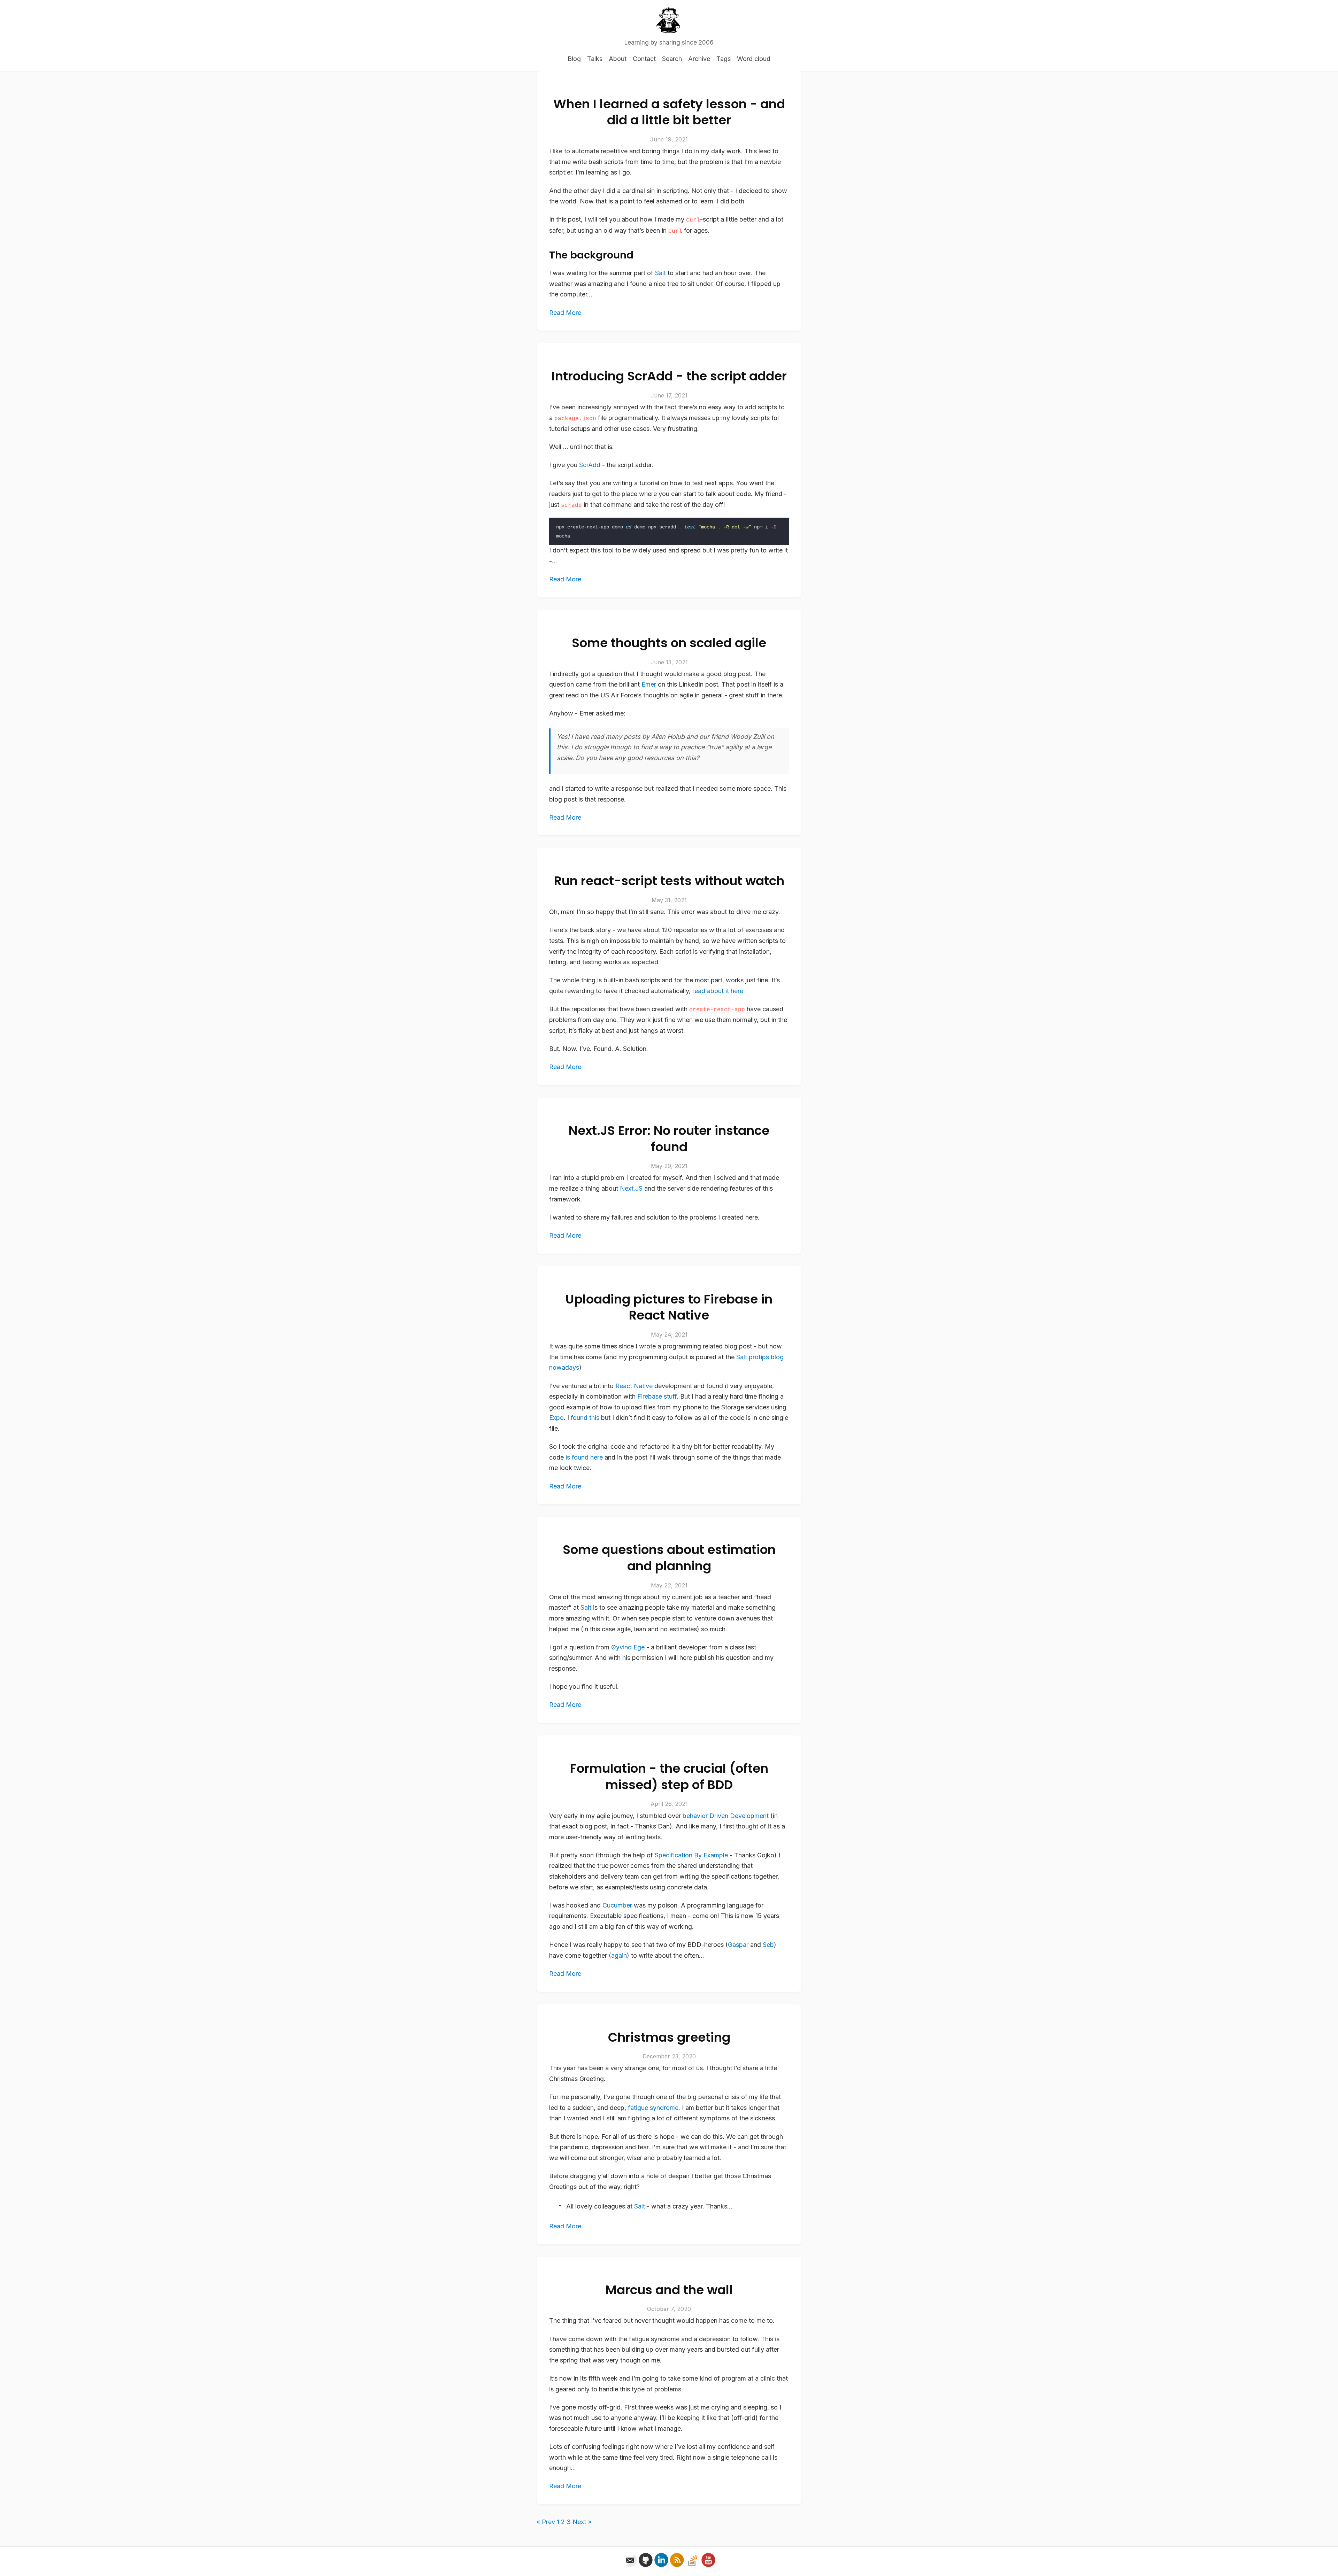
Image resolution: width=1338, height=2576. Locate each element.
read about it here (718, 991)
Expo (556, 1418)
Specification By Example (691, 1855)
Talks (595, 59)
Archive (699, 59)
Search (672, 59)
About (618, 59)
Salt (660, 273)
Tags (724, 59)
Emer (649, 684)
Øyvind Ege (628, 1647)
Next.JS (631, 1188)
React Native (634, 1386)
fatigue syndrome (653, 2108)
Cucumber (617, 1905)
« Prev (546, 2522)
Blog (574, 59)
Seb (768, 1945)
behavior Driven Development (726, 1816)
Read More (565, 313)
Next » (582, 2522)
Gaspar (738, 1945)
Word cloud (754, 59)
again (619, 1955)
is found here (584, 1457)
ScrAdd (590, 465)
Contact (644, 59)
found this (585, 1418)
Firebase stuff (657, 1396)
